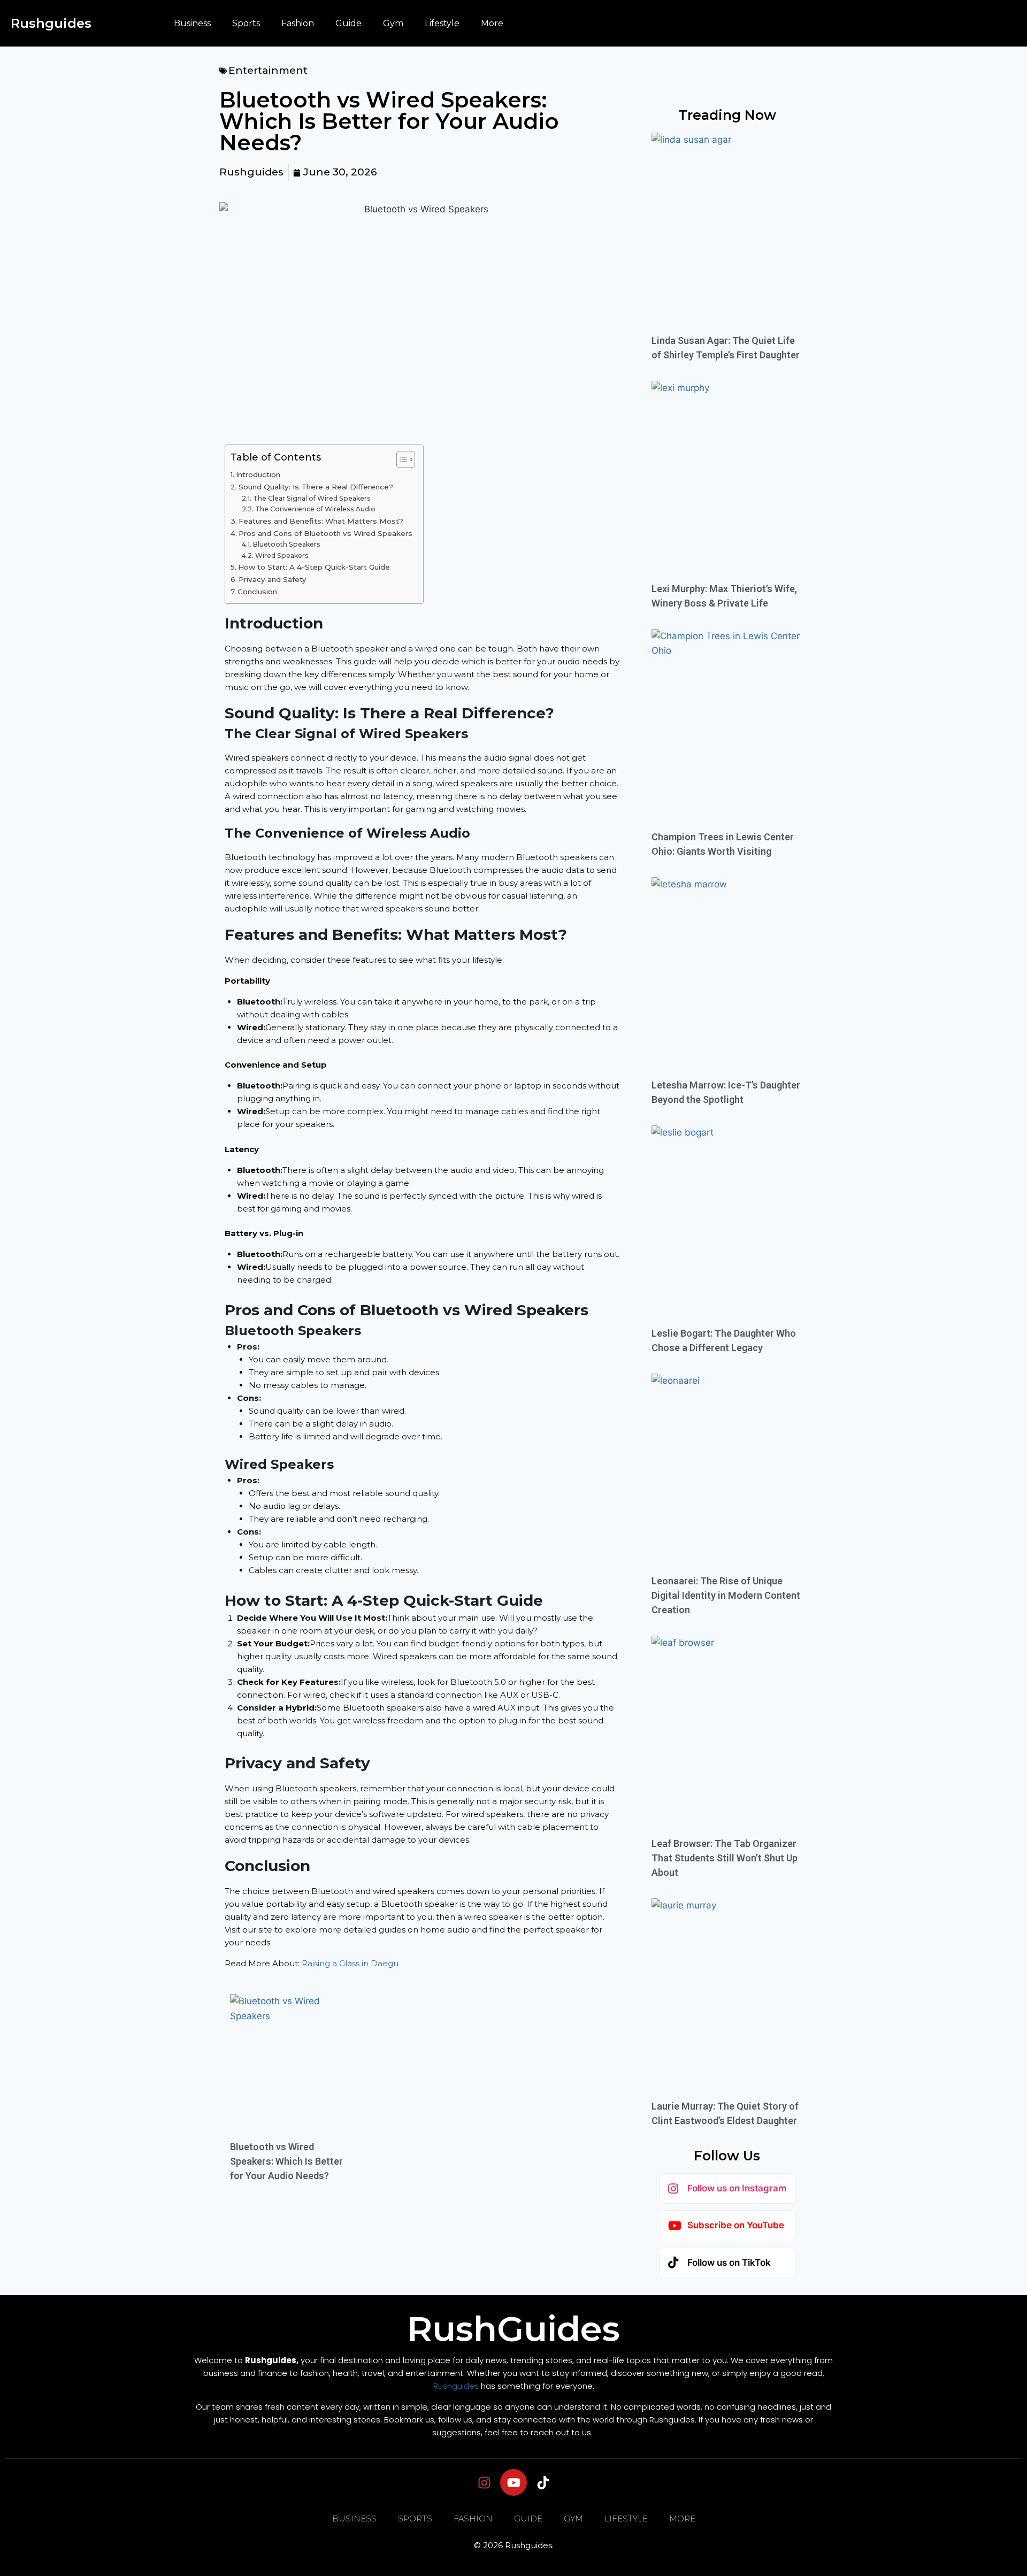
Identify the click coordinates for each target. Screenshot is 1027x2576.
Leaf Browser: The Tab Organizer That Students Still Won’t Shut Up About (725, 1858)
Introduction (258, 474)
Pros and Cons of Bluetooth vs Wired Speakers (325, 533)
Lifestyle (442, 23)
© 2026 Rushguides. (514, 2545)
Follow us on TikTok (729, 2263)
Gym (393, 23)
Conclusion (257, 592)
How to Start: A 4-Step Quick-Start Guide (314, 567)
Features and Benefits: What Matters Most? (321, 521)
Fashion (298, 23)
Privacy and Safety (273, 579)
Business (192, 23)
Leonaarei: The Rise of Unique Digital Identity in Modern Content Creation (726, 1595)
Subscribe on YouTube (736, 2225)
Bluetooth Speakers (286, 544)
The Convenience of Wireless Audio (315, 509)
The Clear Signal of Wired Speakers (312, 498)
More (492, 23)
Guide (348, 23)
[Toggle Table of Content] (400, 459)
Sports (246, 23)
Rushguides (51, 23)
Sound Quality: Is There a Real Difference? (316, 487)
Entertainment (268, 70)
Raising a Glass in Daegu (350, 1963)
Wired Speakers (282, 555)
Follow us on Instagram (737, 2188)
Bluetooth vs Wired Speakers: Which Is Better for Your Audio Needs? (286, 2161)
